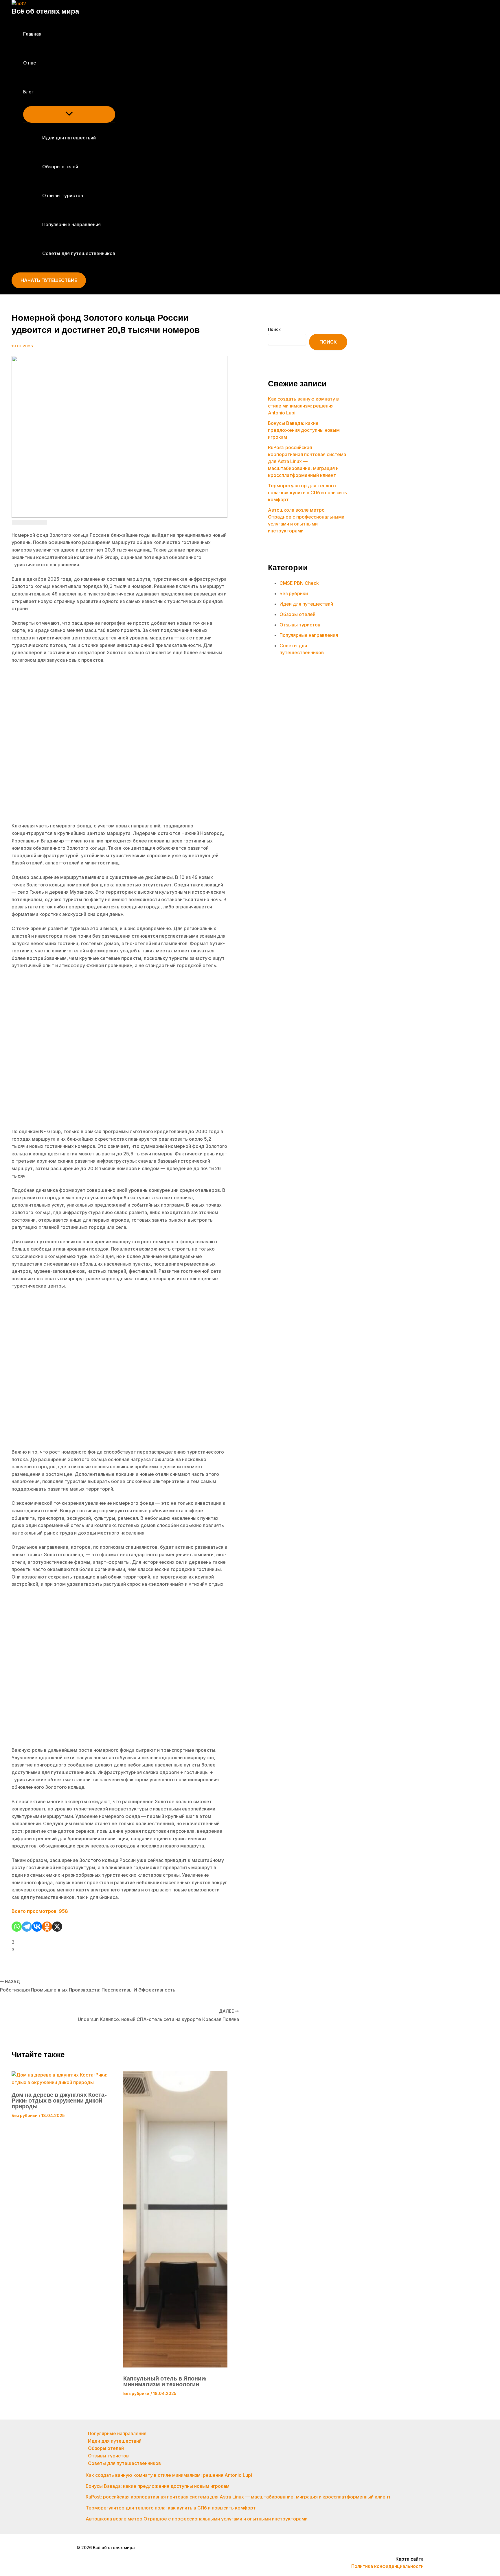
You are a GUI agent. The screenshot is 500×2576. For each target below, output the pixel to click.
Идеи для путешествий (69, 138)
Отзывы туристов (63, 196)
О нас (30, 63)
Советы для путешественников (79, 253)
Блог (28, 92)
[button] (37, 92)
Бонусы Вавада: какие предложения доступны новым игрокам (304, 430)
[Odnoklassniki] (47, 1927)
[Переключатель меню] (69, 114)
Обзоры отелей (60, 167)
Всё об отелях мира (45, 11)
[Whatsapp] (17, 1927)
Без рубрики (25, 2115)
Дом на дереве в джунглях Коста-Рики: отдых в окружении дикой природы (59, 2101)
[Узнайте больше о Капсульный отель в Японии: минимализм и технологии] (175, 2366)
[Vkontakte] (37, 1927)
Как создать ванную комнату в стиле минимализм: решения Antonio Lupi (303, 406)
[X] (57, 1927)
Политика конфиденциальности (387, 2566)
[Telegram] (27, 1927)
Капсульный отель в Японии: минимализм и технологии (165, 2381)
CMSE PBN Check (299, 583)
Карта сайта (410, 2559)
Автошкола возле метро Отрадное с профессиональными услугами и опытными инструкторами (197, 2519)
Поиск (274, 329)
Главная (32, 34)
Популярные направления (71, 224)
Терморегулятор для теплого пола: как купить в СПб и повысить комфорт (307, 493)
